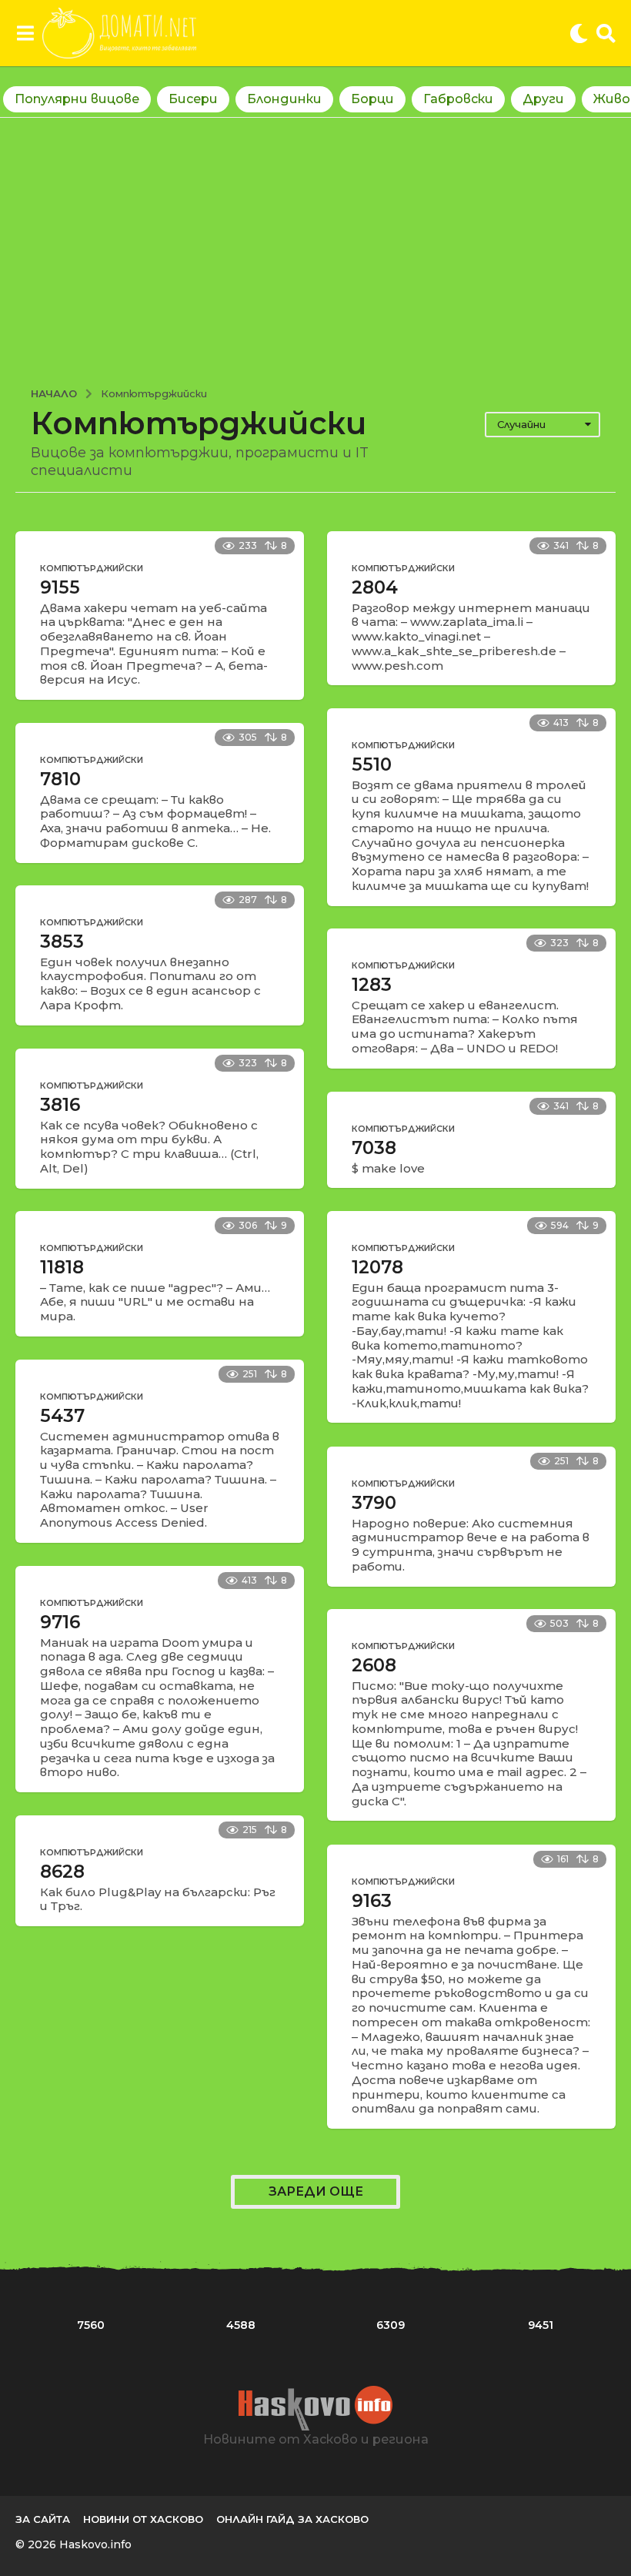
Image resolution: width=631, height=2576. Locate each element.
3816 (60, 1105)
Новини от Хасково (143, 2519)
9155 (60, 587)
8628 (62, 1872)
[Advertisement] (315, 245)
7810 (60, 779)
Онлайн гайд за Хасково (292, 2519)
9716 (60, 1622)
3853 (62, 942)
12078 (377, 1267)
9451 (541, 2325)
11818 (62, 1267)
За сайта (43, 2519)
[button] (25, 33)
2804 (375, 587)
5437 (62, 1416)
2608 (374, 1665)
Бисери (193, 99)
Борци (372, 99)
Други (543, 99)
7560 (91, 2325)
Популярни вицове (77, 99)
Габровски (458, 99)
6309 (391, 2325)
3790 (374, 1503)
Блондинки (284, 99)
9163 (372, 1901)
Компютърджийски (92, 568)
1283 (372, 985)
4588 (241, 2325)
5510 (372, 764)
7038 (374, 1148)
